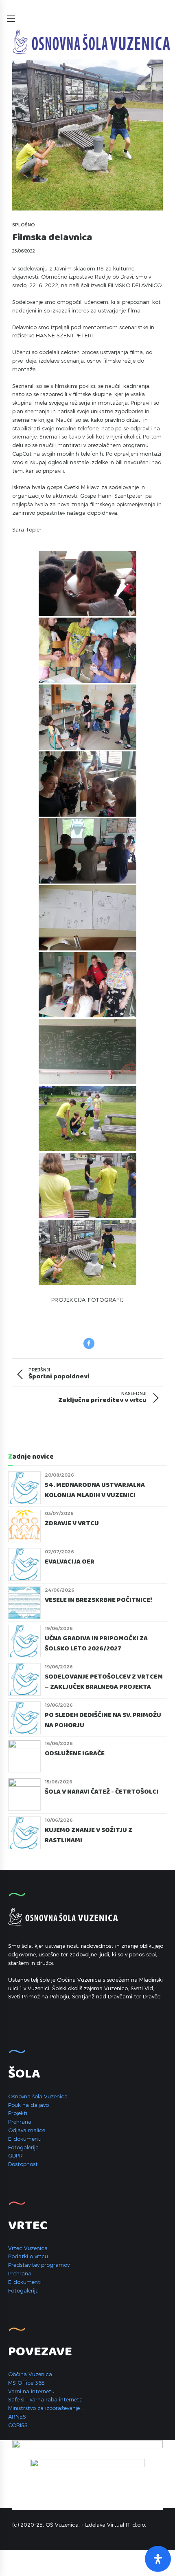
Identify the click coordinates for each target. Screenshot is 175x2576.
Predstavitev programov (39, 2265)
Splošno (24, 225)
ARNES (17, 2417)
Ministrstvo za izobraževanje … (46, 2408)
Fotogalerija (23, 2147)
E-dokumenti (25, 2139)
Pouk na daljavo (28, 2105)
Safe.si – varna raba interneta (45, 2399)
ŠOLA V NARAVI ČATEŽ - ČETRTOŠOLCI (102, 1792)
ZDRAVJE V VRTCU (73, 1524)
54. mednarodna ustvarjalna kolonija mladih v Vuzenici (95, 1490)
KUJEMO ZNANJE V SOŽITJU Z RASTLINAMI (89, 1835)
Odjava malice (27, 2130)
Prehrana (20, 2122)
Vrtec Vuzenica (28, 2248)
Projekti (18, 2113)
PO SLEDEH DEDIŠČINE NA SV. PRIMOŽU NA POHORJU (103, 1720)
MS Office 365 (26, 2383)
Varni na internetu (31, 2391)
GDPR (15, 2155)
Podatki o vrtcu (28, 2256)
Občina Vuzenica (30, 2374)
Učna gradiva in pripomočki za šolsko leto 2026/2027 (96, 1644)
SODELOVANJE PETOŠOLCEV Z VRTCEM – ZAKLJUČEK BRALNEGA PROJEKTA (104, 1682)
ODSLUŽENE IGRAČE (75, 1754)
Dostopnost (23, 2164)
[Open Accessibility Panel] (158, 2559)
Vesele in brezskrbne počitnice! (98, 1600)
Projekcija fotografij (88, 1300)
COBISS (18, 2425)
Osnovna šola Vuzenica (38, 2096)
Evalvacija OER (70, 1562)
